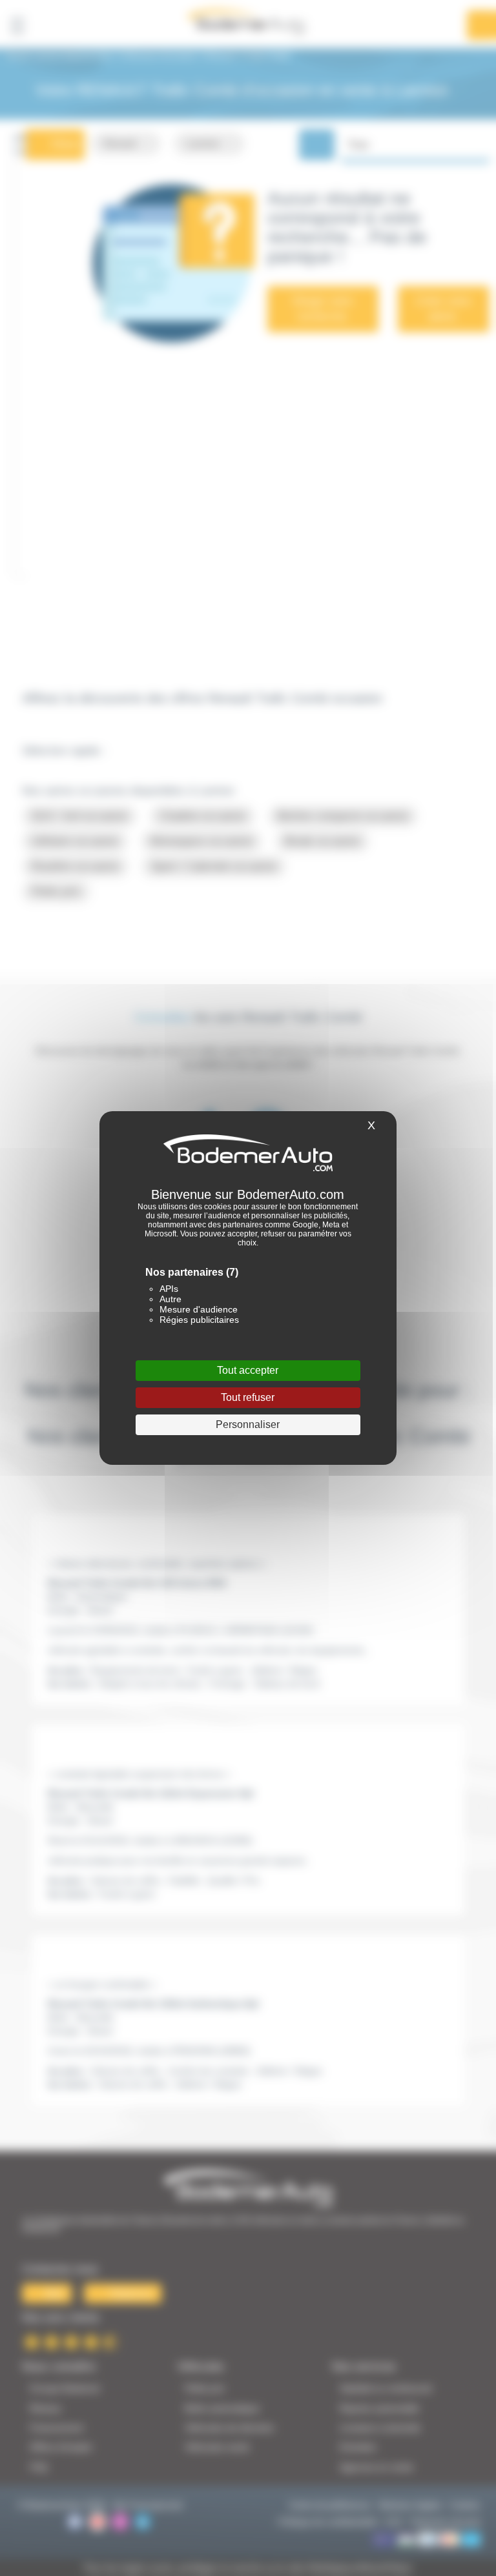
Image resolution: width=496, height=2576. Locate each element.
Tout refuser (248, 1397)
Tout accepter (248, 1370)
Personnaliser (248, 1424)
